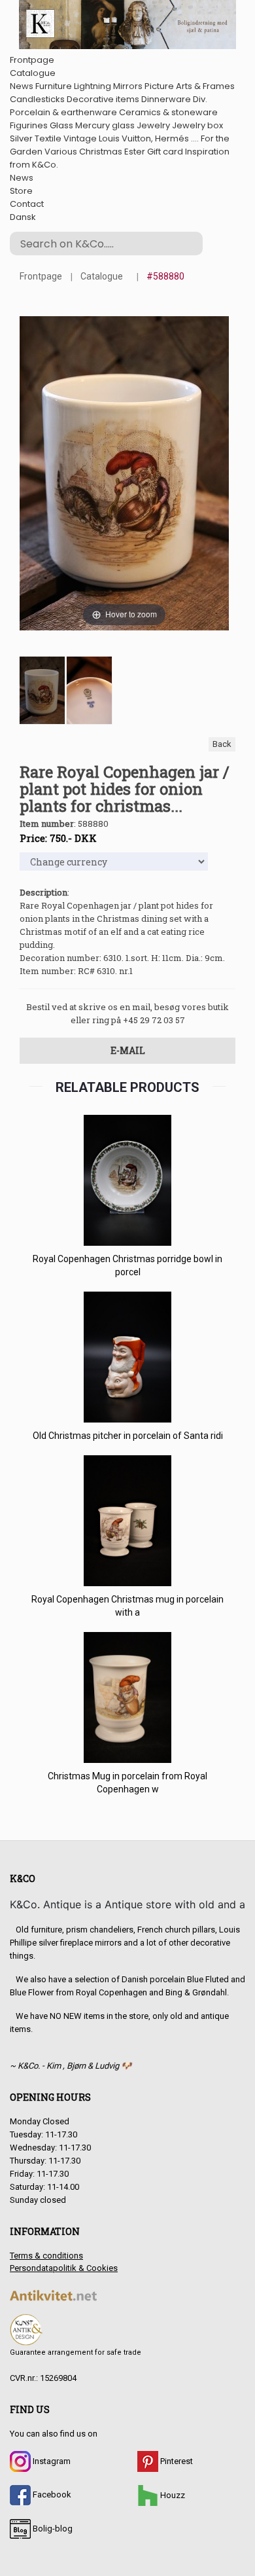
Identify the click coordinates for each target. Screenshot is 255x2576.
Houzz (172, 2495)
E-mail (128, 1050)
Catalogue (33, 73)
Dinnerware (166, 99)
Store (21, 191)
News (22, 86)
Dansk (23, 217)
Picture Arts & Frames (190, 86)
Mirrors (128, 86)
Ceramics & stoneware (168, 112)
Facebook (51, 2494)
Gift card (165, 152)
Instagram (51, 2461)
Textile (48, 138)
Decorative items (103, 99)
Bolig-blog (52, 2529)
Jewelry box (197, 125)
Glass (61, 125)
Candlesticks (37, 99)
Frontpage (32, 60)
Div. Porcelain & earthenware (109, 106)
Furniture (54, 86)
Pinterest (176, 2461)
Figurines (29, 125)
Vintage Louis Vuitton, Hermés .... (131, 138)
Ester (135, 152)
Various (61, 152)
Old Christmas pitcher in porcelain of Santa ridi (128, 1436)
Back (222, 744)
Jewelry (153, 125)
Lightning (93, 86)
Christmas (101, 152)
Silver (21, 138)
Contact (27, 204)
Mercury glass (105, 125)
